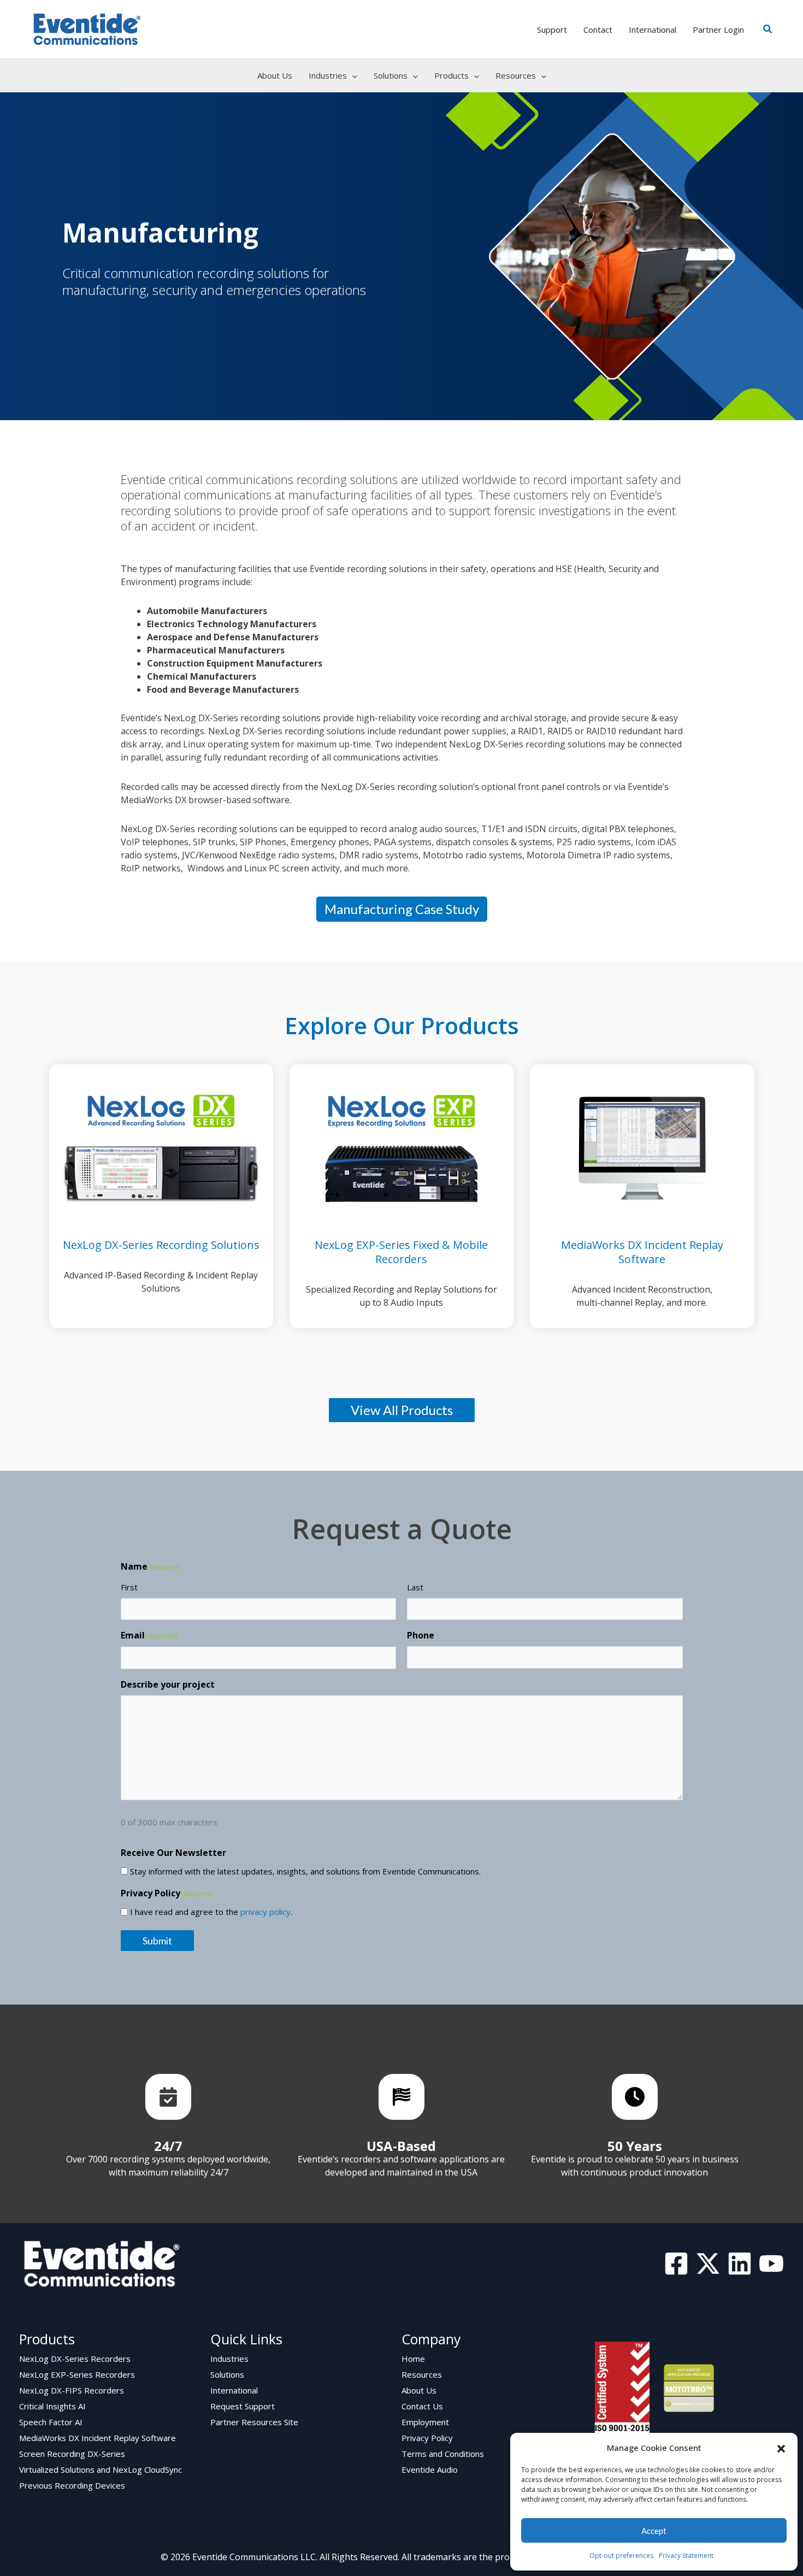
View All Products (402, 1410)
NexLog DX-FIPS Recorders (72, 2390)
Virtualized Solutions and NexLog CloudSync (101, 2469)
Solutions (227, 2374)
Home (413, 2359)
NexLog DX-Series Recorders (75, 2359)
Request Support (243, 2406)
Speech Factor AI (51, 2422)
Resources (422, 2374)
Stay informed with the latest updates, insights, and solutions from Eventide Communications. (305, 1871)
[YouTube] (771, 2263)
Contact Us (422, 2406)
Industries (229, 2359)
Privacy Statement (686, 2556)
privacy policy (265, 1912)
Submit (157, 1941)
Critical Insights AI (52, 2406)
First (129, 1587)
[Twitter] (708, 2263)
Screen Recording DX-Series (72, 2454)
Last (415, 1587)
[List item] (168, 2097)
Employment (425, 2422)
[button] (781, 2448)
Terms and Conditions (443, 2454)
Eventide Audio (430, 2469)
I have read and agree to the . (211, 1912)
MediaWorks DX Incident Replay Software (98, 2438)
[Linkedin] (740, 2263)
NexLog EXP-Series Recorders (77, 2374)
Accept (654, 2531)
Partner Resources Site (254, 2422)
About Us (419, 2390)
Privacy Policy (427, 2438)
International (234, 2390)
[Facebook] (676, 2263)
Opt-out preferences (621, 2556)
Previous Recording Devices (72, 2485)
